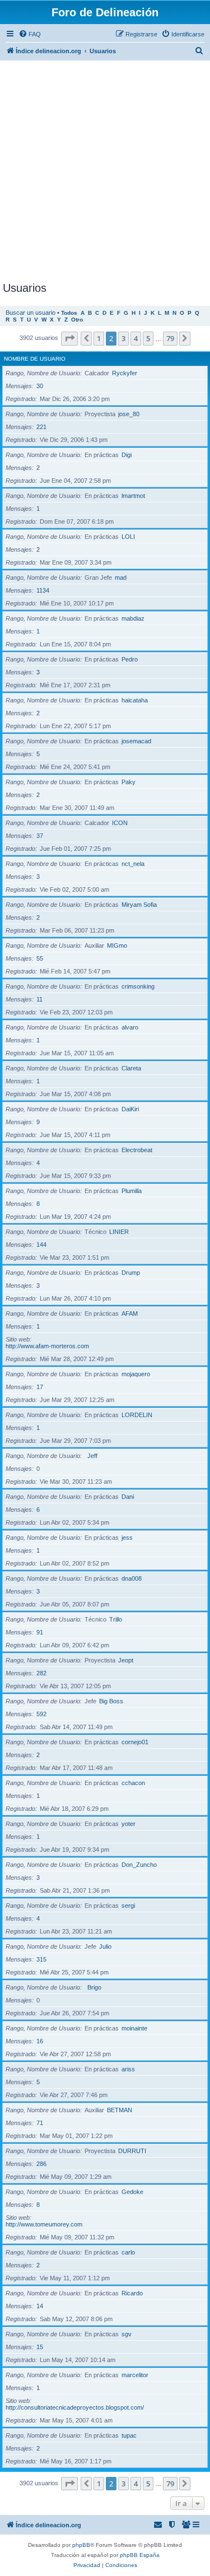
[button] (69, 338)
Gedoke (132, 2192)
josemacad (136, 741)
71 (40, 2123)
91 (40, 1632)
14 (40, 2306)
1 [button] (99, 338)
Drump (131, 1273)
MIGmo (117, 945)
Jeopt (126, 1660)
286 (41, 2164)
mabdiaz (133, 618)
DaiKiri (130, 1109)
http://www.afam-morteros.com (47, 1346)
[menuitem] (30, 34)
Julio (105, 1946)
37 (40, 836)
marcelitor (135, 2375)
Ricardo (132, 2293)
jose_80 (129, 414)
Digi (127, 455)
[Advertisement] (105, 171)
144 (41, 1245)
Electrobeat (137, 1150)
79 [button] (170, 338)
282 (41, 1673)
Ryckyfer (125, 373)
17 (40, 1387)
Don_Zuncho (139, 1865)
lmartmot (133, 496)
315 (41, 1959)
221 (41, 427)
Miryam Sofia (139, 905)
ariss (128, 2069)
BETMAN (120, 2110)
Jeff (92, 1456)
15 (40, 2347)
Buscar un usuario (31, 313)
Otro (77, 320)
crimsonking (138, 986)
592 (41, 1714)
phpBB (81, 2545)
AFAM (130, 1313)
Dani (128, 1497)
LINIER (119, 1232)
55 (40, 958)
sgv (127, 2334)
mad (121, 577)
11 (39, 999)
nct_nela (133, 864)
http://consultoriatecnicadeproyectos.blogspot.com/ (75, 2407)
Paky (129, 782)
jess (127, 1538)
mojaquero (136, 1374)
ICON (120, 823)
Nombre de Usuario (35, 359)
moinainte (134, 2028)
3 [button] (123, 338)
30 (40, 386)
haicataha (135, 700)
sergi (128, 1906)
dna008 (132, 1578)
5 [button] (148, 338)
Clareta (131, 1068)
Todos (69, 313)
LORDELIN (137, 1415)
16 (40, 2041)
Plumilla (132, 1191)
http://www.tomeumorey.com (44, 2224)
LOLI (128, 537)
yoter (129, 1824)
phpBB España (140, 2555)
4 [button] (136, 338)
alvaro (130, 1027)
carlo (128, 2252)
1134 (43, 590)
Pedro (130, 659)
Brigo (94, 1987)
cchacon (133, 1783)
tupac (129, 2435)
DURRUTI (132, 2151)
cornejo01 (135, 1742)
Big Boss (111, 1701)
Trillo (116, 1619)
